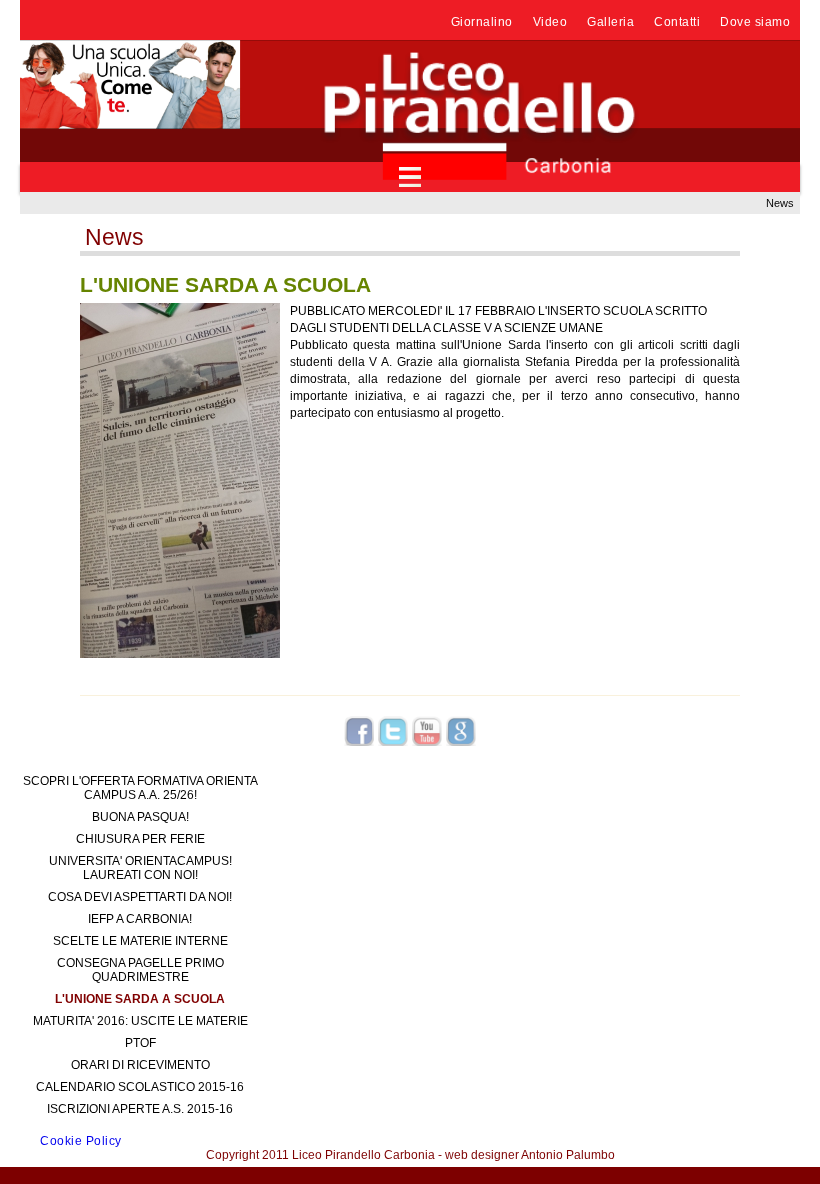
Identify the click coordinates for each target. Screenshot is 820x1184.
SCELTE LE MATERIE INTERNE (140, 941)
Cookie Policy (81, 1141)
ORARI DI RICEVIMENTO (140, 1065)
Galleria (610, 22)
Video (550, 22)
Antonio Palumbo (568, 1155)
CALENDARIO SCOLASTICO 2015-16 (140, 1087)
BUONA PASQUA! (140, 817)
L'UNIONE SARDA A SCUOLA (140, 999)
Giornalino (482, 22)
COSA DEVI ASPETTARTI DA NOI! (140, 897)
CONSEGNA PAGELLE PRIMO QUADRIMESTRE (140, 970)
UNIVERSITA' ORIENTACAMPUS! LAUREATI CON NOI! (140, 868)
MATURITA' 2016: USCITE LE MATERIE (140, 1021)
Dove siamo (755, 22)
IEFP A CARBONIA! (140, 919)
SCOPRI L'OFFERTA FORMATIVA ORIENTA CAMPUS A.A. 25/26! (140, 788)
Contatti (677, 22)
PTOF (140, 1043)
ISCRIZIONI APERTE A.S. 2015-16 (140, 1109)
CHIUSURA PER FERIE (140, 839)
